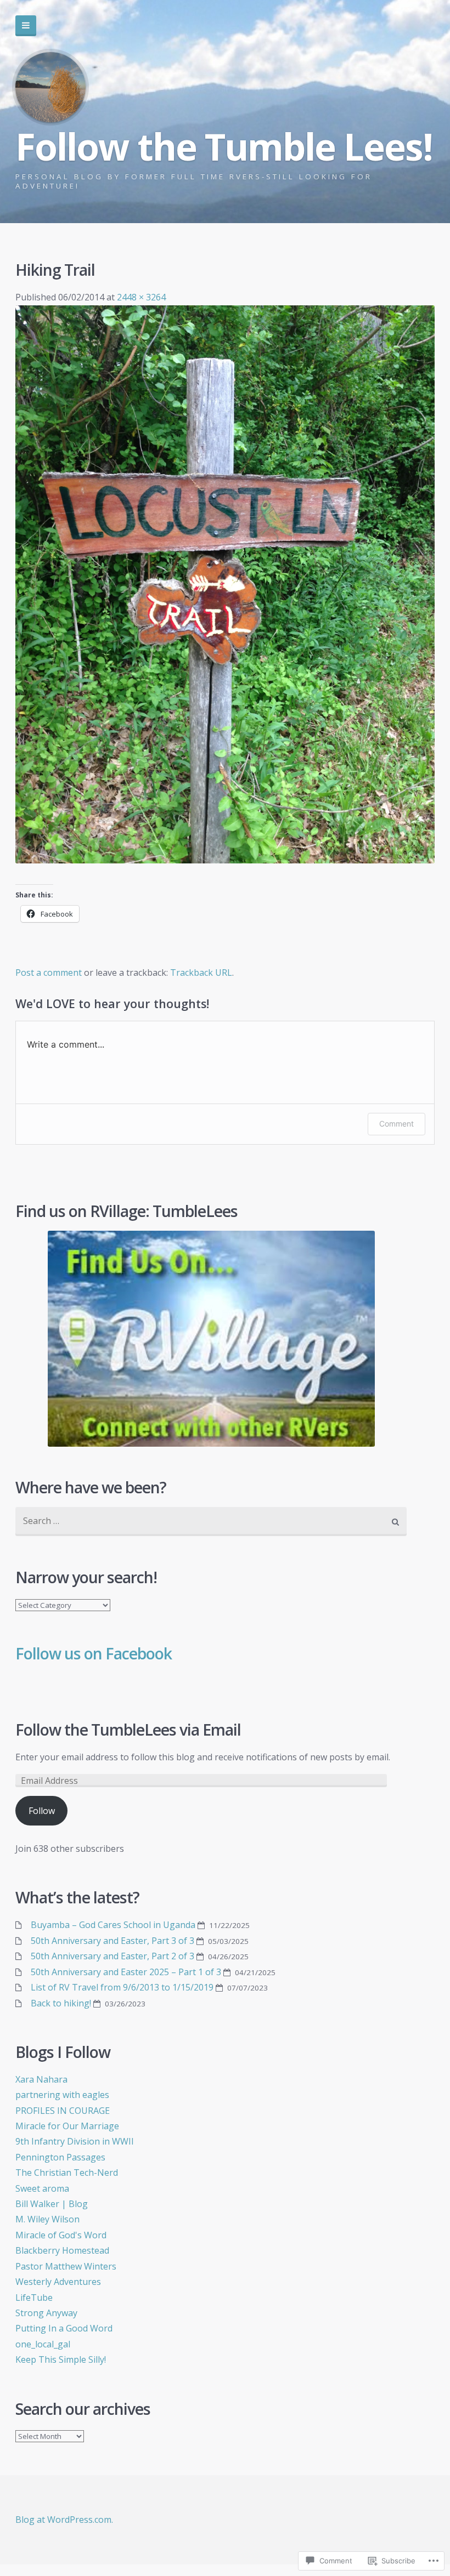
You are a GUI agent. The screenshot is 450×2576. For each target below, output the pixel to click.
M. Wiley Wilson (47, 2219)
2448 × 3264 (141, 297)
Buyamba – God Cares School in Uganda (113, 1925)
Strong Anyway (46, 2313)
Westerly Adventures (58, 2282)
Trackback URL (201, 973)
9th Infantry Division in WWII (75, 2141)
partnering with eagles (62, 2095)
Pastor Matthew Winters (66, 2266)
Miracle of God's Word (61, 2235)
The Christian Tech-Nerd (67, 2173)
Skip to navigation (26, 26)
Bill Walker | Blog (52, 2204)
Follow (42, 1811)
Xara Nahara (41, 2079)
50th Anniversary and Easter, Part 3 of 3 (113, 1941)
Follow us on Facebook (94, 1653)
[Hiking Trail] (225, 860)
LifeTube (34, 2298)
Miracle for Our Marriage (67, 2126)
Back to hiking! (61, 2003)
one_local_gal (43, 2344)
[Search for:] (211, 1522)
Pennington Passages (60, 2157)
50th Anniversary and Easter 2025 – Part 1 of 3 (126, 1972)
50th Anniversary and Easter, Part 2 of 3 (113, 1956)
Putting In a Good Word (64, 2328)
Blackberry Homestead (62, 2250)
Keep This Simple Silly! (61, 2359)
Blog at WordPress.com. (64, 2520)
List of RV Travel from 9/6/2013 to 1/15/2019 (122, 1987)
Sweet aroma (42, 2188)
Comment (396, 1124)
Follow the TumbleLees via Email (128, 1730)
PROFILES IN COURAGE (63, 2111)
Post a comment (49, 973)
